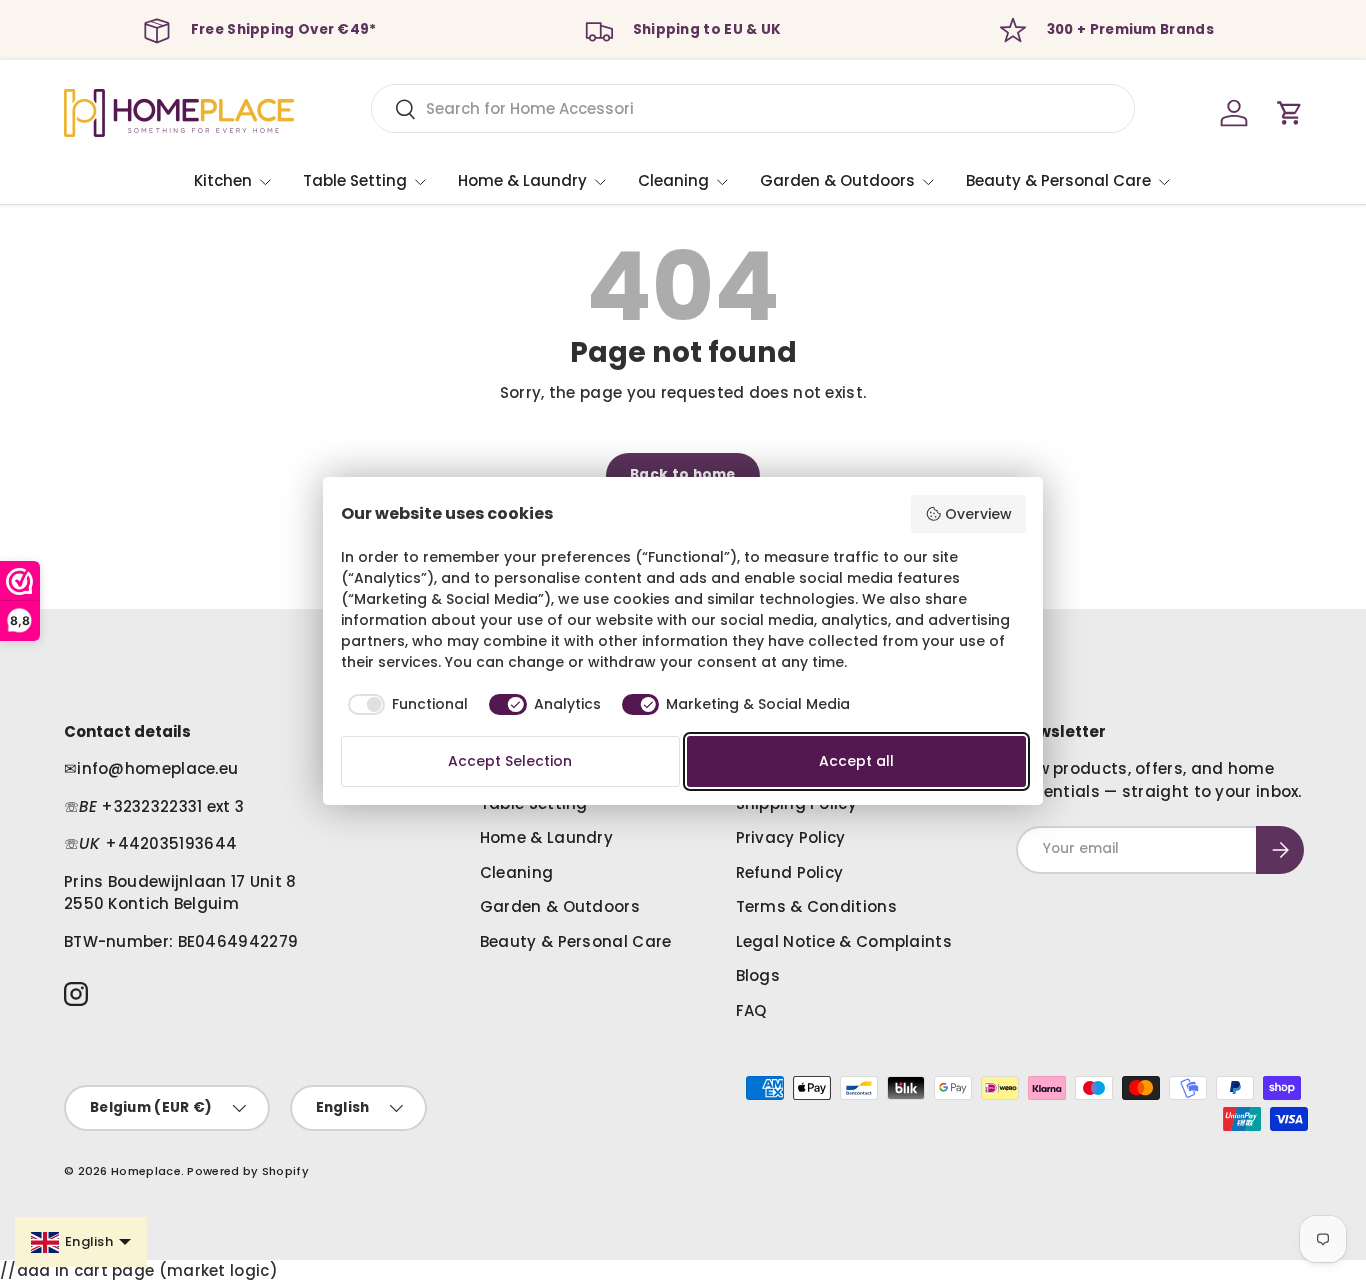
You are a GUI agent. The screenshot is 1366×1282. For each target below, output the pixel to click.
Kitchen (223, 180)
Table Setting (355, 180)
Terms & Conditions (816, 906)
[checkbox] (405, 705)
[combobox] (753, 108)
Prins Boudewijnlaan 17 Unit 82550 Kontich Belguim (180, 893)
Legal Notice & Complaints (844, 941)
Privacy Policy (791, 837)
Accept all (856, 761)
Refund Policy (790, 872)
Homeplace (146, 1171)
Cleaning (673, 180)
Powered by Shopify (247, 1171)
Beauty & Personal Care (1058, 180)
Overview (978, 514)
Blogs (758, 975)
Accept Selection (510, 761)
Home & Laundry (522, 180)
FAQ (751, 1010)
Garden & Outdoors (837, 180)
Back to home (683, 474)
